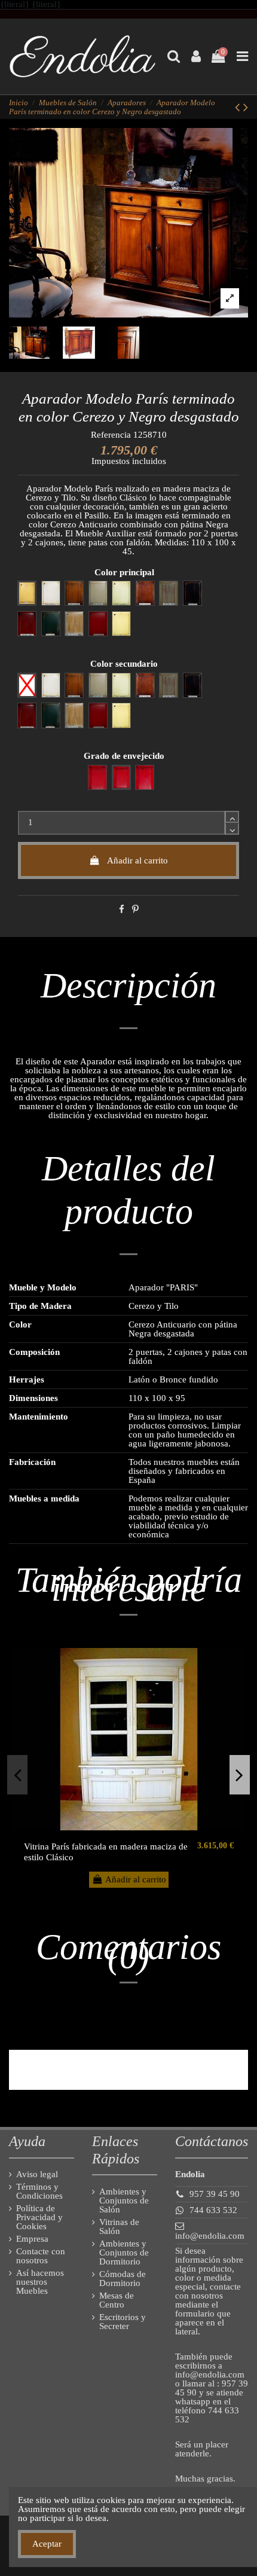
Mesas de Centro (117, 2300)
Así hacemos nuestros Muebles (40, 2282)
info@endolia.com (210, 2236)
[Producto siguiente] (246, 107)
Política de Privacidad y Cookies (39, 2218)
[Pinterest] (135, 909)
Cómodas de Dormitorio (123, 2279)
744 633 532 (213, 2210)
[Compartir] (122, 909)
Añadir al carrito (137, 860)
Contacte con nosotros (41, 2256)
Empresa (32, 2239)
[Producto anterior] (239, 107)
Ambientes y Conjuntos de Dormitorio (124, 2253)
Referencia (111, 435)
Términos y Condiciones (39, 2192)
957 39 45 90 (215, 2194)
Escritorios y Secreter (123, 2322)
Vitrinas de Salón (119, 2227)
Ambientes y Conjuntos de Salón (124, 2201)
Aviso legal (37, 2174)
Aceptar (47, 2544)
